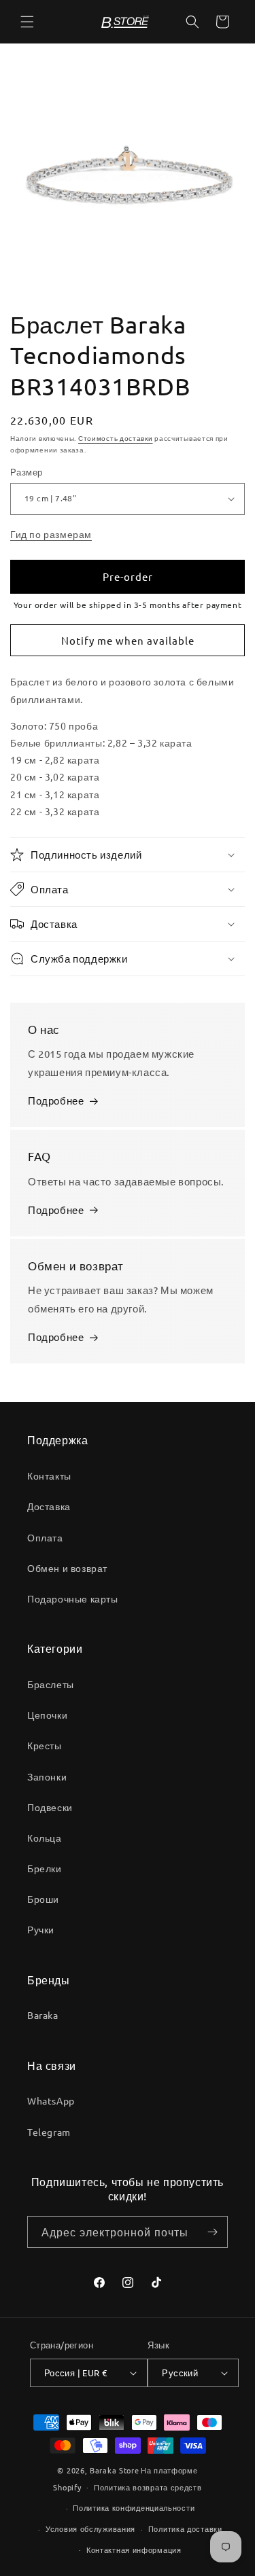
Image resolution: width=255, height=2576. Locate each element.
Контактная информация (134, 2550)
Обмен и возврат (67, 1568)
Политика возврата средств (148, 2487)
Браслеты (51, 1684)
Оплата (45, 1537)
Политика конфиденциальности (134, 2507)
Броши (43, 1899)
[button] (27, 22)
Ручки (41, 1929)
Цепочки (47, 1715)
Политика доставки (185, 2528)
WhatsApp (51, 2100)
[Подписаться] (212, 2232)
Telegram (49, 2132)
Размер (26, 472)
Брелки (45, 1868)
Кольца (45, 1838)
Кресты (45, 1745)
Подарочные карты (73, 1598)
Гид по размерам (51, 534)
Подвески (50, 1807)
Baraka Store (114, 2470)
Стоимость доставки (116, 438)
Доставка (49, 1506)
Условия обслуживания (90, 2528)
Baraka (43, 2015)
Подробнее (56, 1100)
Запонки (47, 1776)
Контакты (49, 1475)
